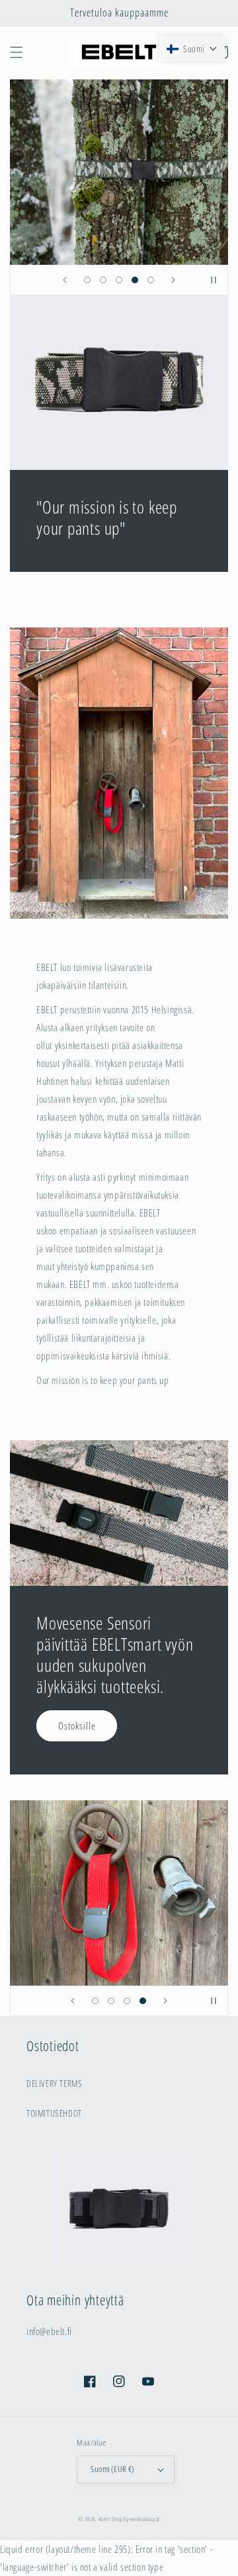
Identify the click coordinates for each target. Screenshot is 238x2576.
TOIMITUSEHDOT (54, 2113)
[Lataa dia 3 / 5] (119, 280)
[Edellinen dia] (65, 280)
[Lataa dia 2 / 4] (111, 2001)
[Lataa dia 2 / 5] (103, 280)
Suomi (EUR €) (112, 2469)
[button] (17, 52)
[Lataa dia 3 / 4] (127, 2001)
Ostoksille (77, 1725)
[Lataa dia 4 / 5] (135, 280)
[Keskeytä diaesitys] (214, 280)
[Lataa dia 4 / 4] (143, 2001)
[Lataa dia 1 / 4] (95, 2001)
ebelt (104, 2519)
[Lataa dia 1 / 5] (87, 280)
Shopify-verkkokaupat (136, 2519)
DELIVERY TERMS (54, 2083)
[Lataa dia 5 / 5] (151, 280)
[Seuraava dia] (173, 280)
